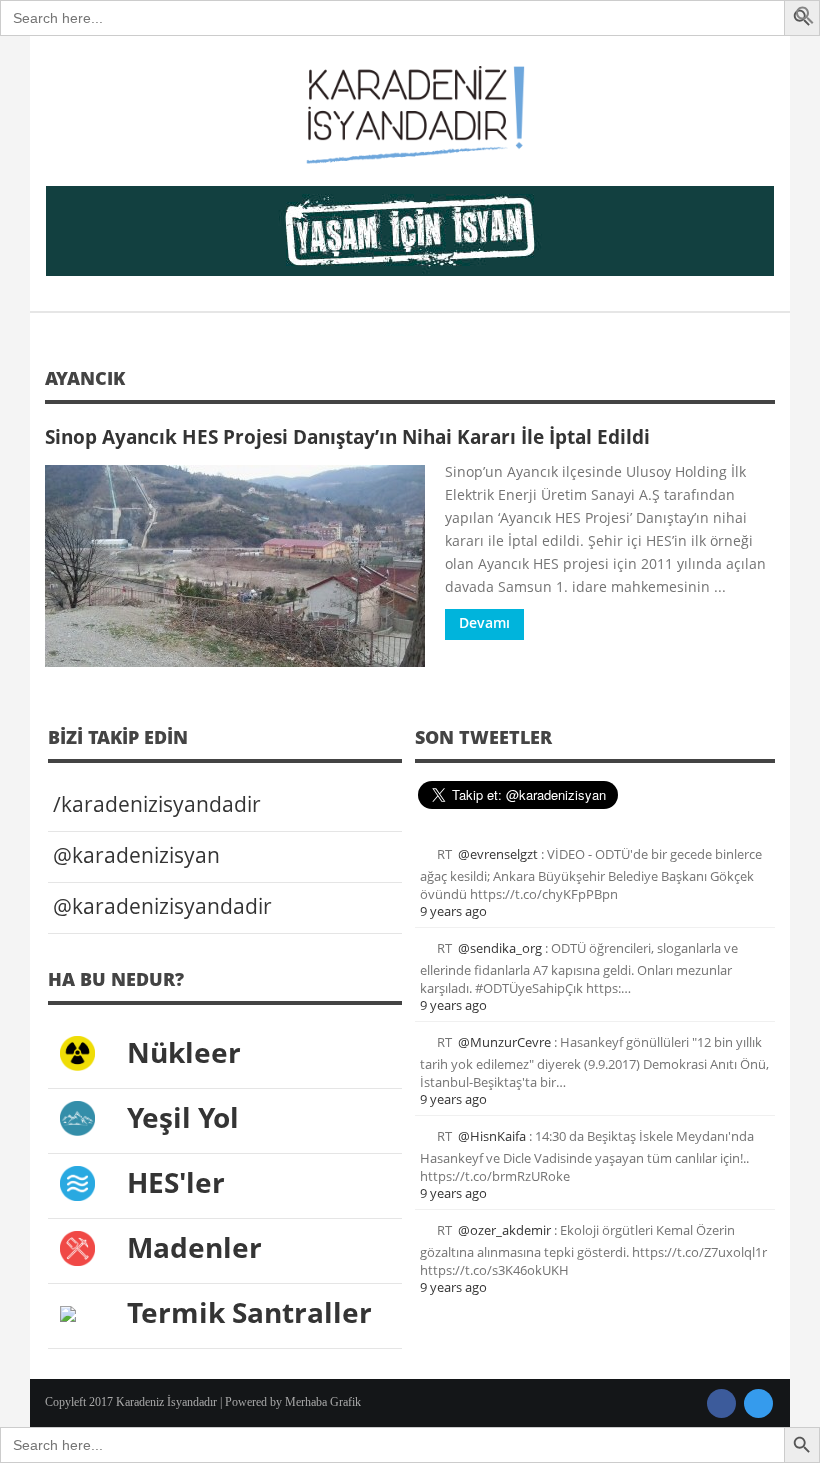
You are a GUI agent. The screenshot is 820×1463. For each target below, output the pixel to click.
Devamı (484, 622)
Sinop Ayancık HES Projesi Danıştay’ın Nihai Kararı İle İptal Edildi (347, 436)
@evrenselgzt (498, 854)
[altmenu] (410, 231)
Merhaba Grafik (323, 1402)
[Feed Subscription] (768, 384)
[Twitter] (758, 1403)
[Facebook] (721, 1403)
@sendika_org (500, 948)
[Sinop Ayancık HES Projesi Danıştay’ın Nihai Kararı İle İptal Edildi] (235, 566)
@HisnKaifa (492, 1136)
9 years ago (453, 911)
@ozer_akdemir (504, 1230)
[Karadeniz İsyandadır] (410, 116)
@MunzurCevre (504, 1042)
